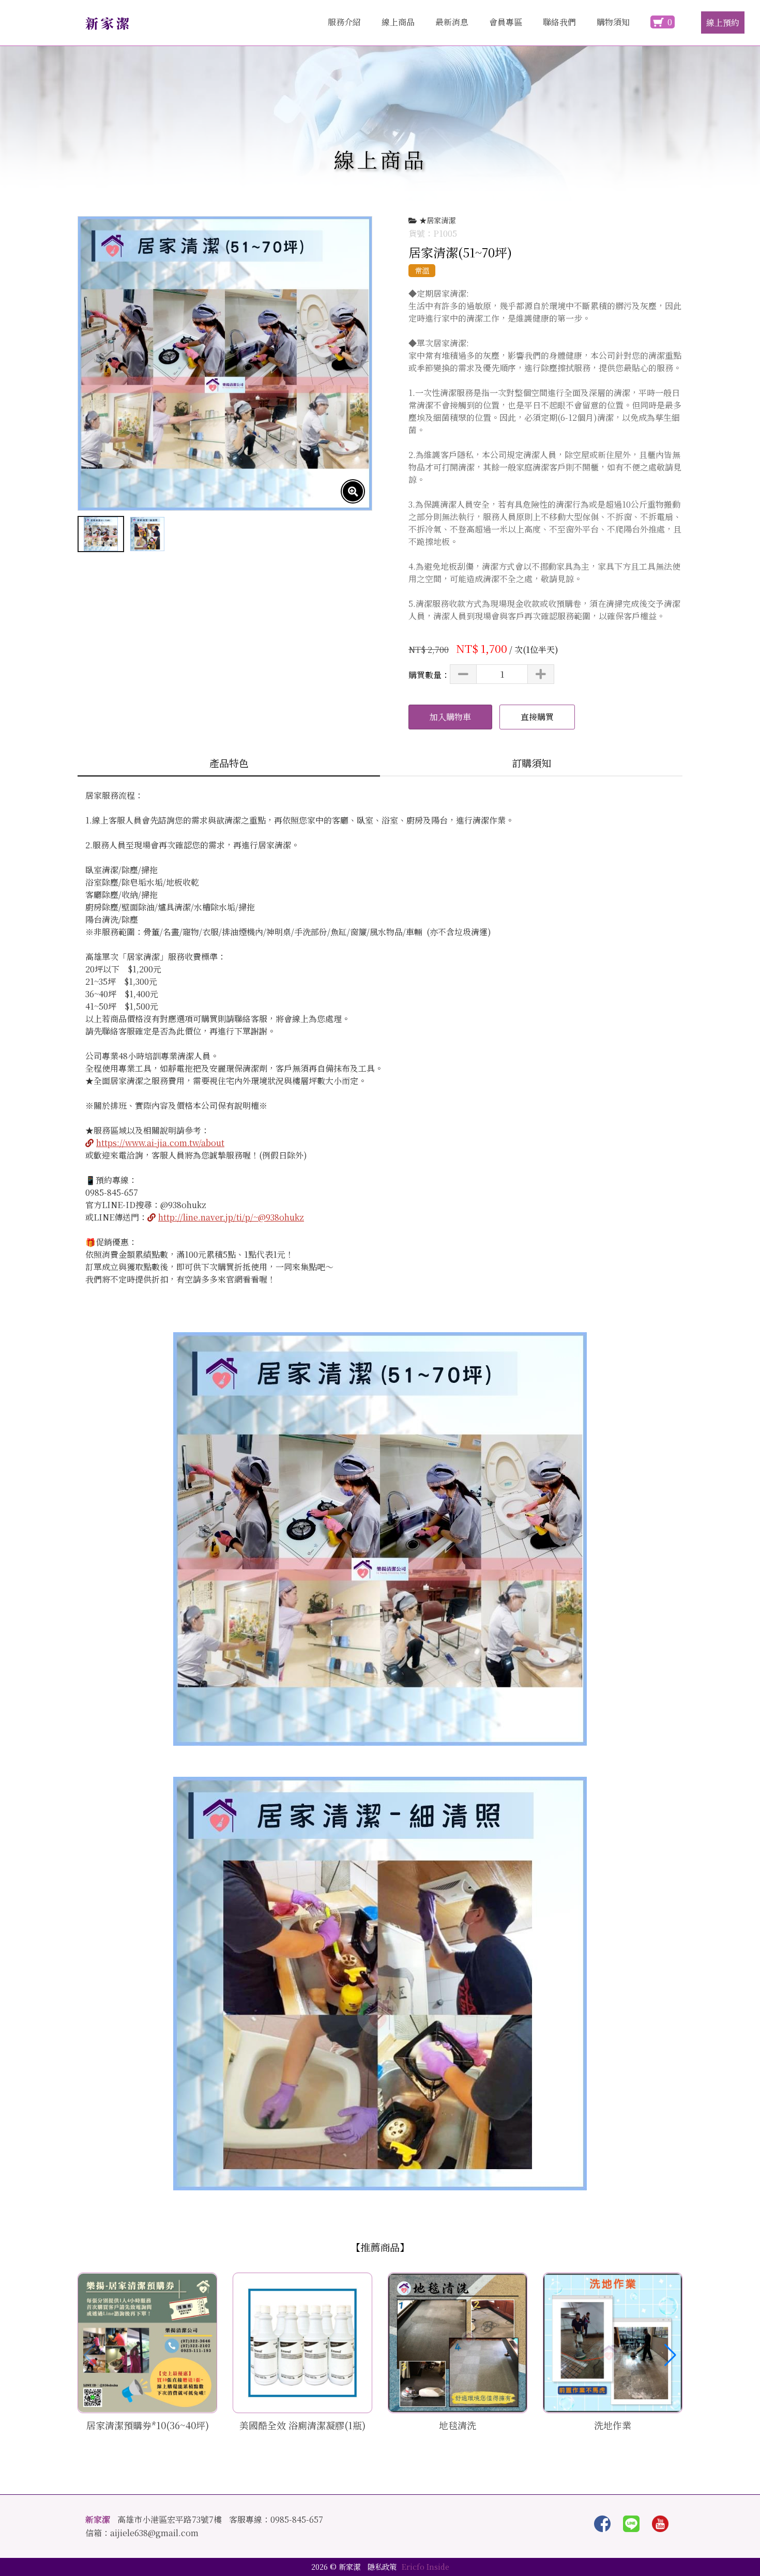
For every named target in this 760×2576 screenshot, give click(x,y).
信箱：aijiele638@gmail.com (142, 2533)
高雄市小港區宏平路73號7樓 (170, 2520)
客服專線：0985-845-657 (276, 2520)
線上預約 (723, 22)
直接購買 (537, 717)
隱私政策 (382, 2566)
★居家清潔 (437, 220)
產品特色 (229, 763)
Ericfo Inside (425, 2566)
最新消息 (452, 22)
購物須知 (613, 22)
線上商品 (398, 22)
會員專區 (506, 22)
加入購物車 (450, 717)
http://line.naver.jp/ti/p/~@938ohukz (231, 1217)
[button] (670, 2355)
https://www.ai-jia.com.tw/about (160, 1143)
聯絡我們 (559, 22)
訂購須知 (531, 763)
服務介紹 (344, 22)
